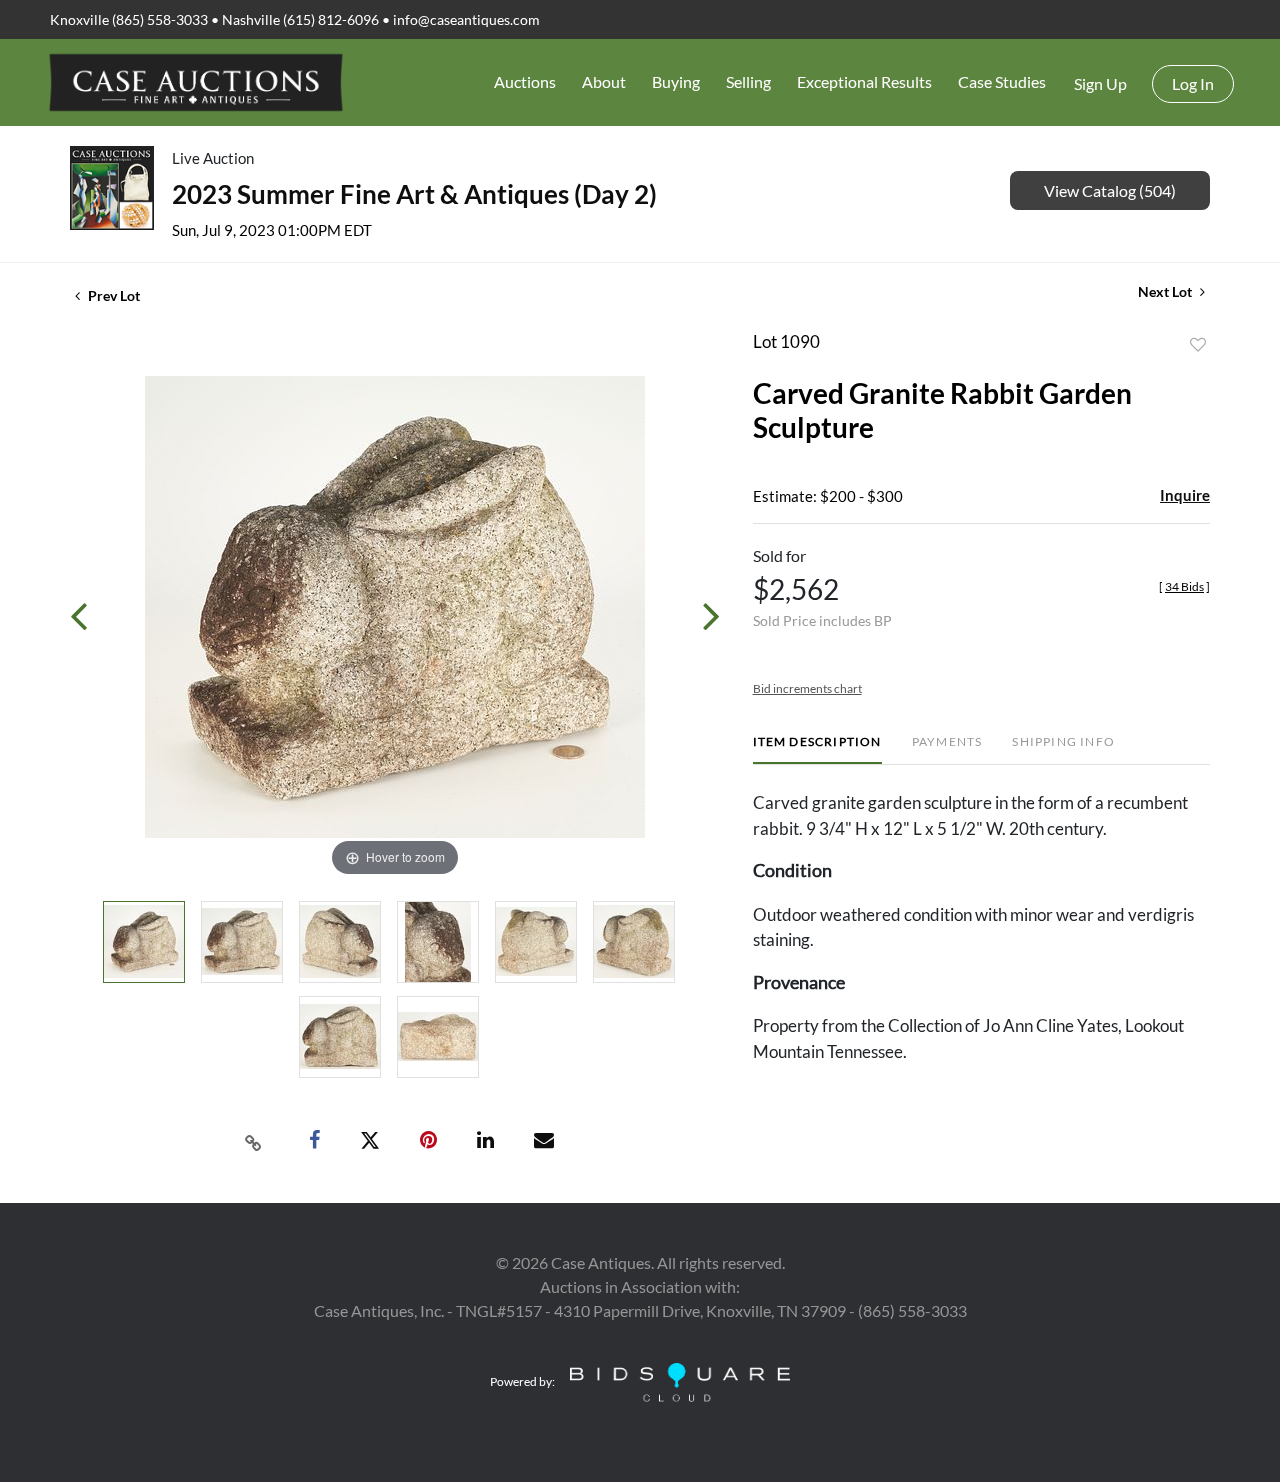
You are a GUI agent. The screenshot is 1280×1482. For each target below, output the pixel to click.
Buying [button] (676, 81)
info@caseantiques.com (466, 19)
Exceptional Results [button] (864, 81)
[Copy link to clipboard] (254, 1141)
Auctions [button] (525, 81)
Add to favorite (1198, 345)
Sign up (1100, 83)
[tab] (817, 749)
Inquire (1185, 495)
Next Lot (1166, 291)
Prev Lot (112, 295)
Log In (1193, 83)
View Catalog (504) (1110, 190)
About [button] (604, 81)
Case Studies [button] (1002, 81)
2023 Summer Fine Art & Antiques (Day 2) (414, 194)
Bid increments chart (807, 688)
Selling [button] (748, 81)
